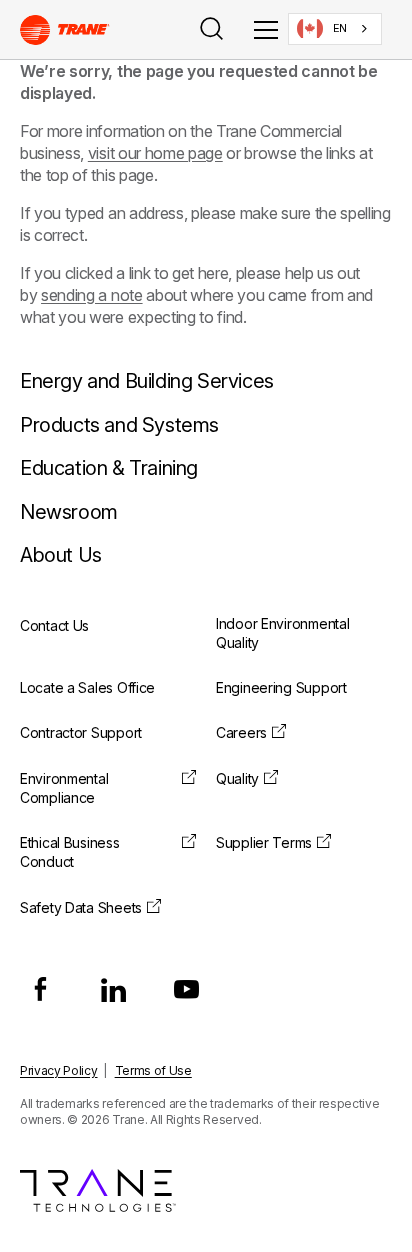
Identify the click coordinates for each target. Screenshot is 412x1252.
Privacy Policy (59, 1070)
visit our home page (155, 153)
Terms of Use (153, 1070)
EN (340, 28)
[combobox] (335, 29)
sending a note (92, 295)
